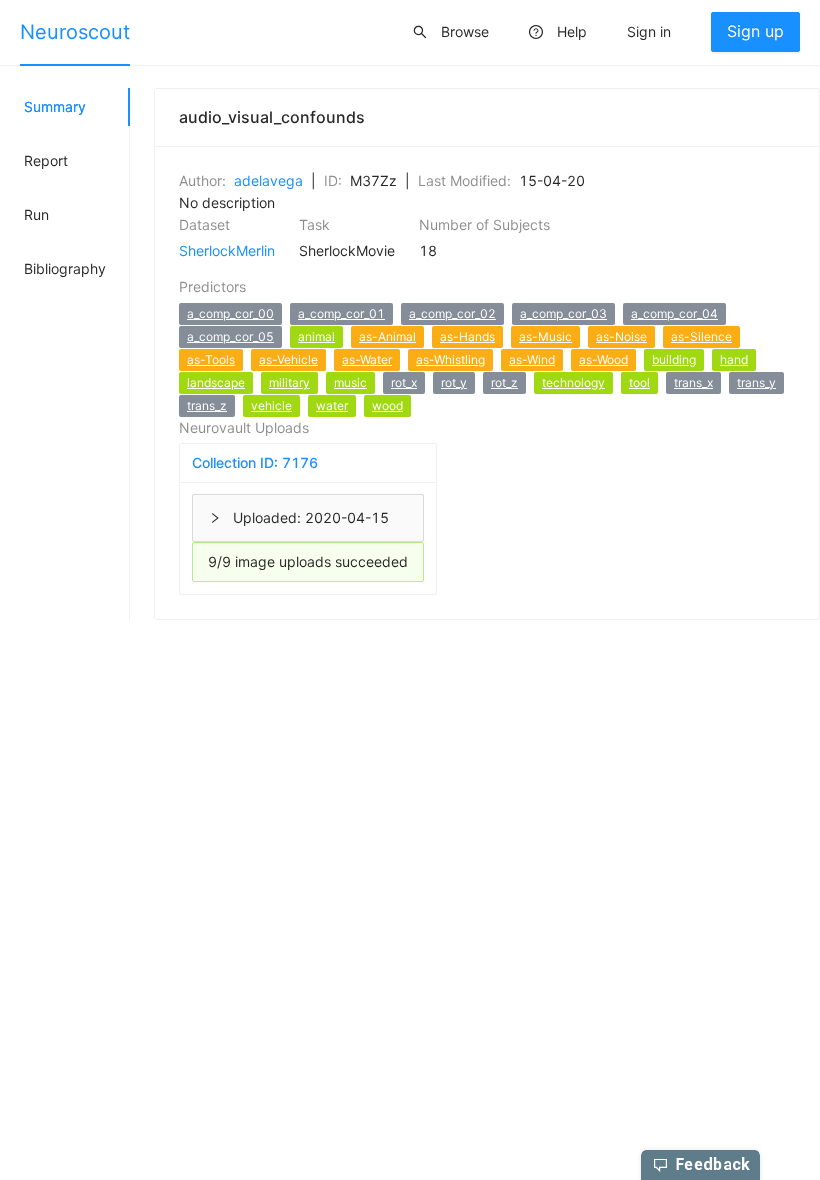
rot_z (504, 382)
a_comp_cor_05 (230, 336)
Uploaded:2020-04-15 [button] (311, 517)
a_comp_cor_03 (563, 313)
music (350, 382)
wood (387, 405)
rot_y (454, 382)
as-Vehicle (288, 359)
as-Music (545, 336)
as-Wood (603, 359)
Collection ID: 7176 (255, 462)
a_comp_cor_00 (230, 313)
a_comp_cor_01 (341, 313)
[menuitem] (75, 33)
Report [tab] (46, 160)
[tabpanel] (475, 354)
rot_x (404, 382)
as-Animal (387, 336)
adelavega (268, 180)
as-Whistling (450, 359)
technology (573, 382)
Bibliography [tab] (65, 268)
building (674, 359)
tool (639, 382)
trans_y (756, 382)
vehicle (271, 405)
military (289, 382)
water (332, 405)
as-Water (367, 359)
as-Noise (621, 336)
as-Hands (467, 336)
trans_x (693, 382)
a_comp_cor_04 (674, 313)
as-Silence (701, 336)
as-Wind (532, 359)
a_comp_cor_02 (452, 313)
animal (316, 336)
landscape (216, 382)
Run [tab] (36, 214)
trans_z (207, 405)
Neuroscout (75, 32)
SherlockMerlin (227, 250)
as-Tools (211, 359)
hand (734, 359)
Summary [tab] (55, 106)
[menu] (410, 33)
